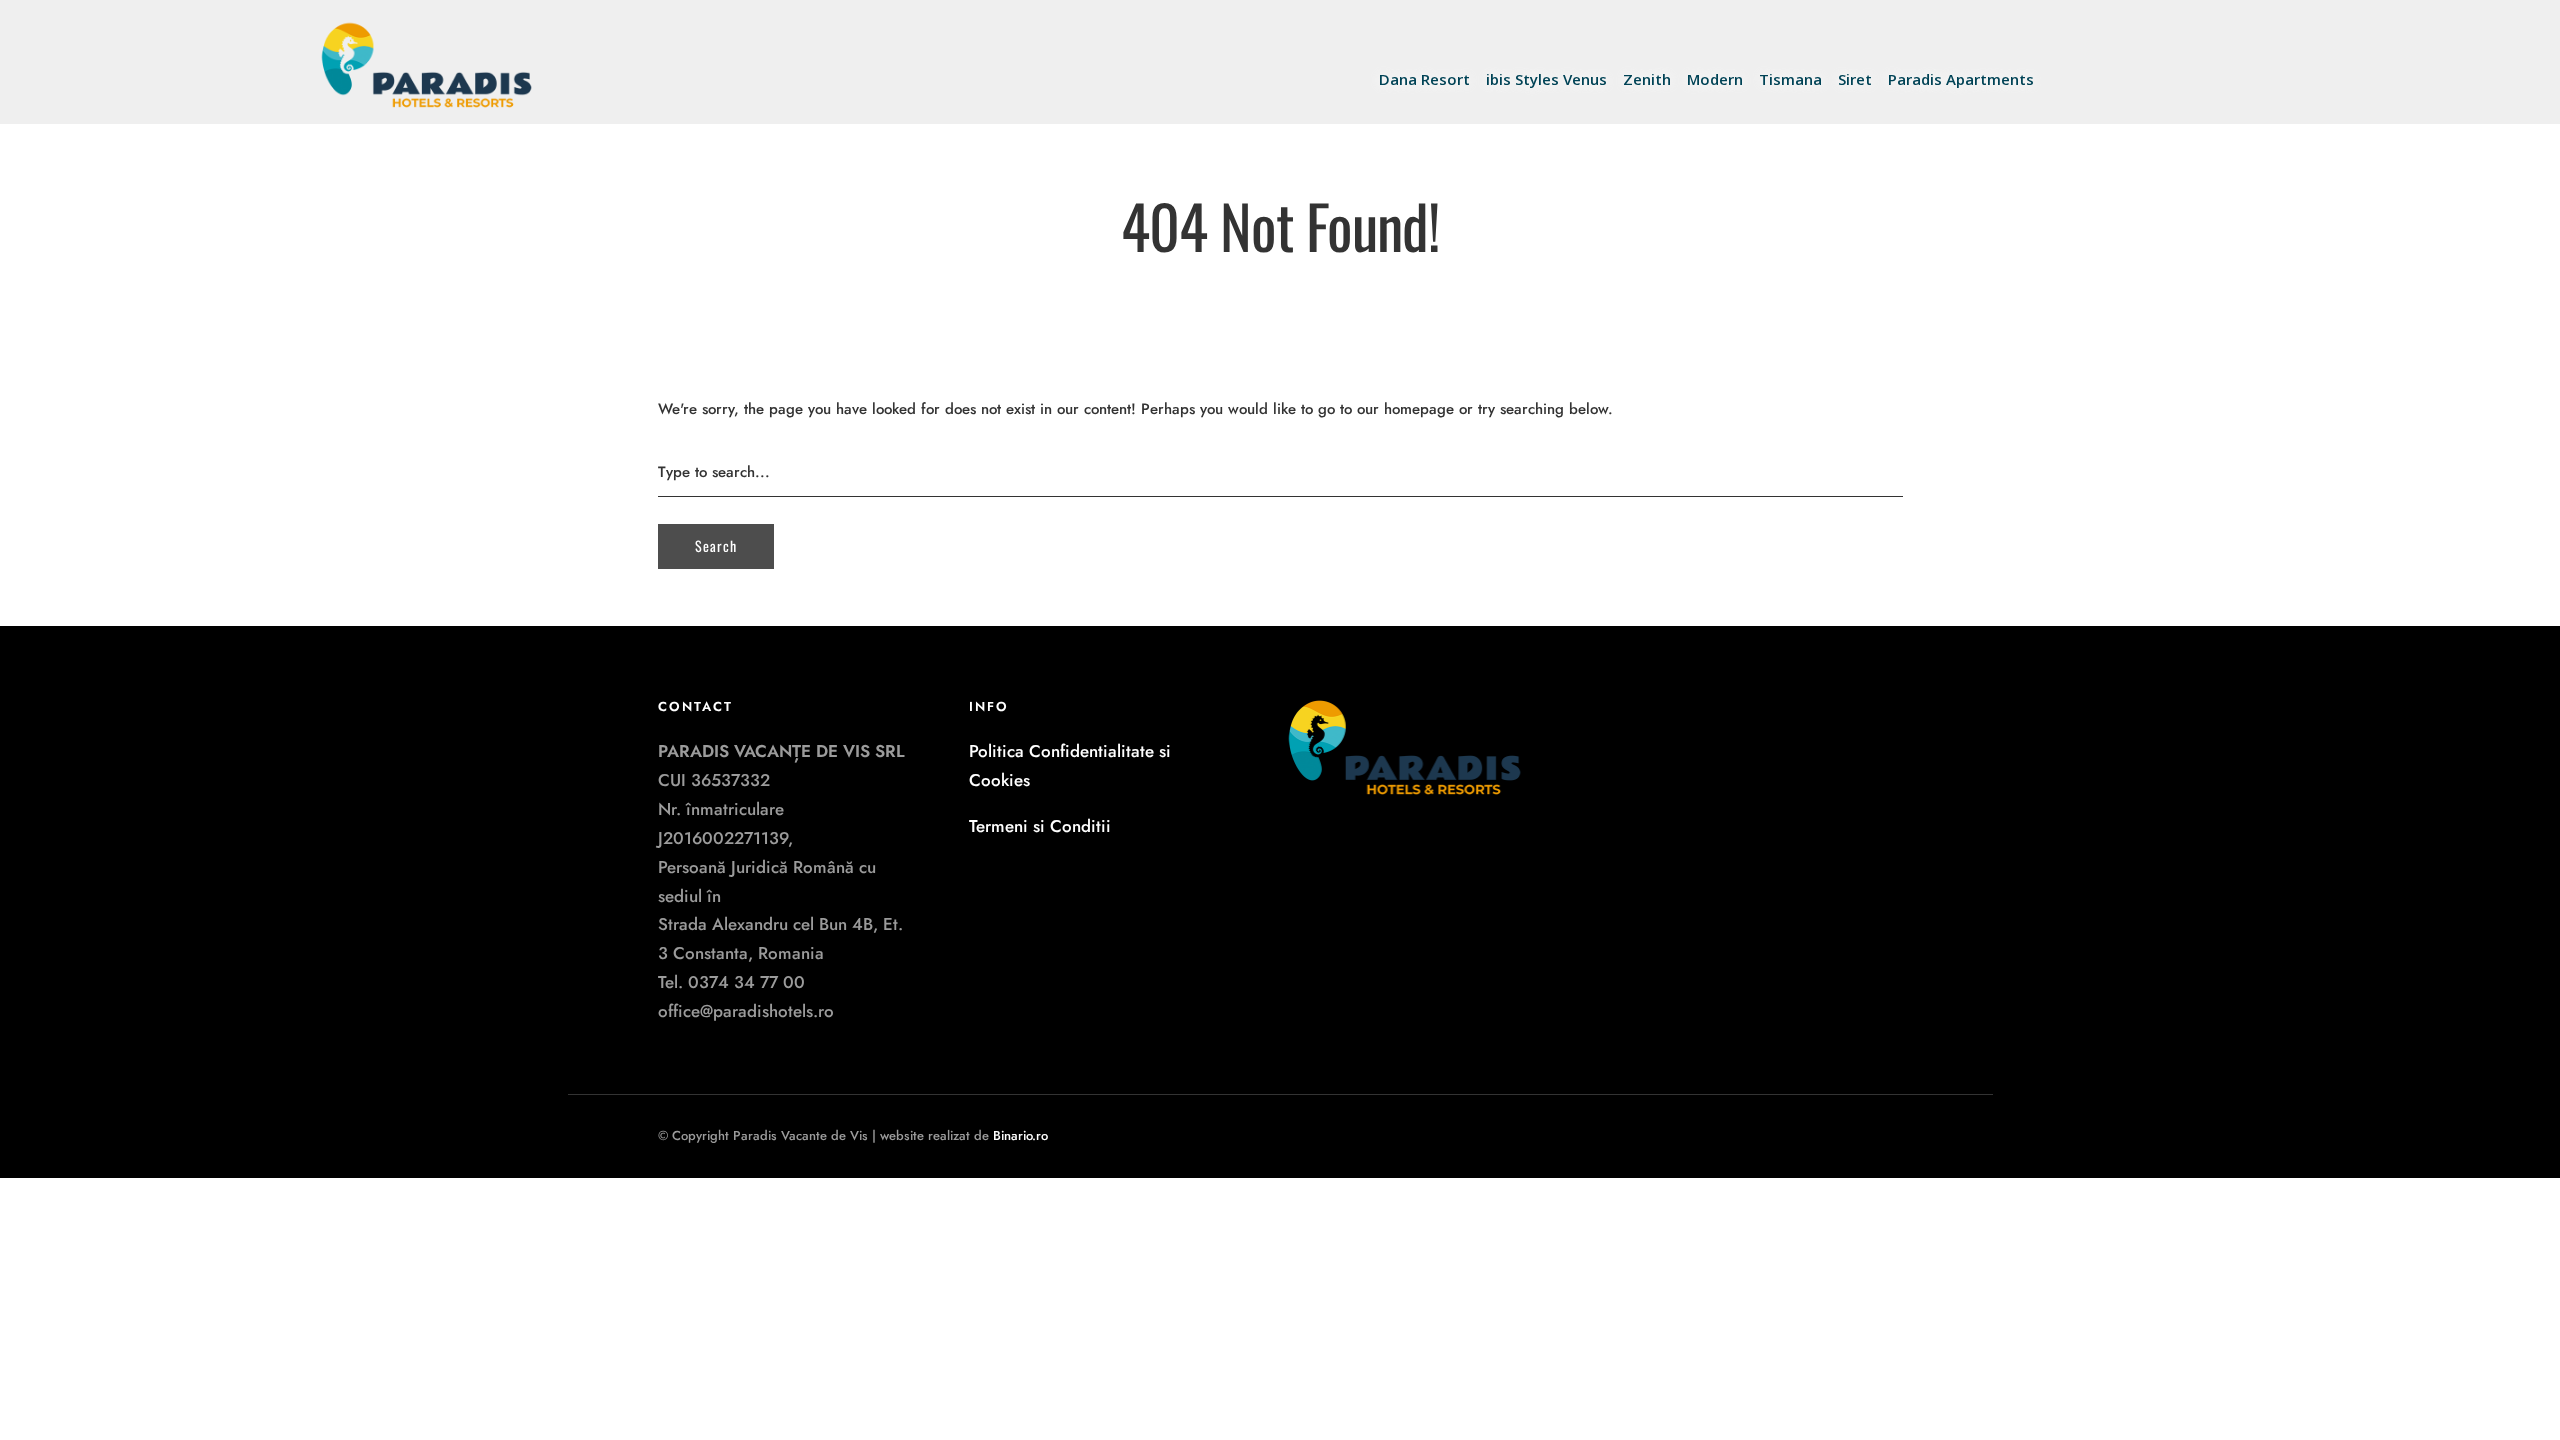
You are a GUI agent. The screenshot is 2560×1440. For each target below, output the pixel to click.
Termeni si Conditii (1040, 826)
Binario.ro (1020, 1135)
